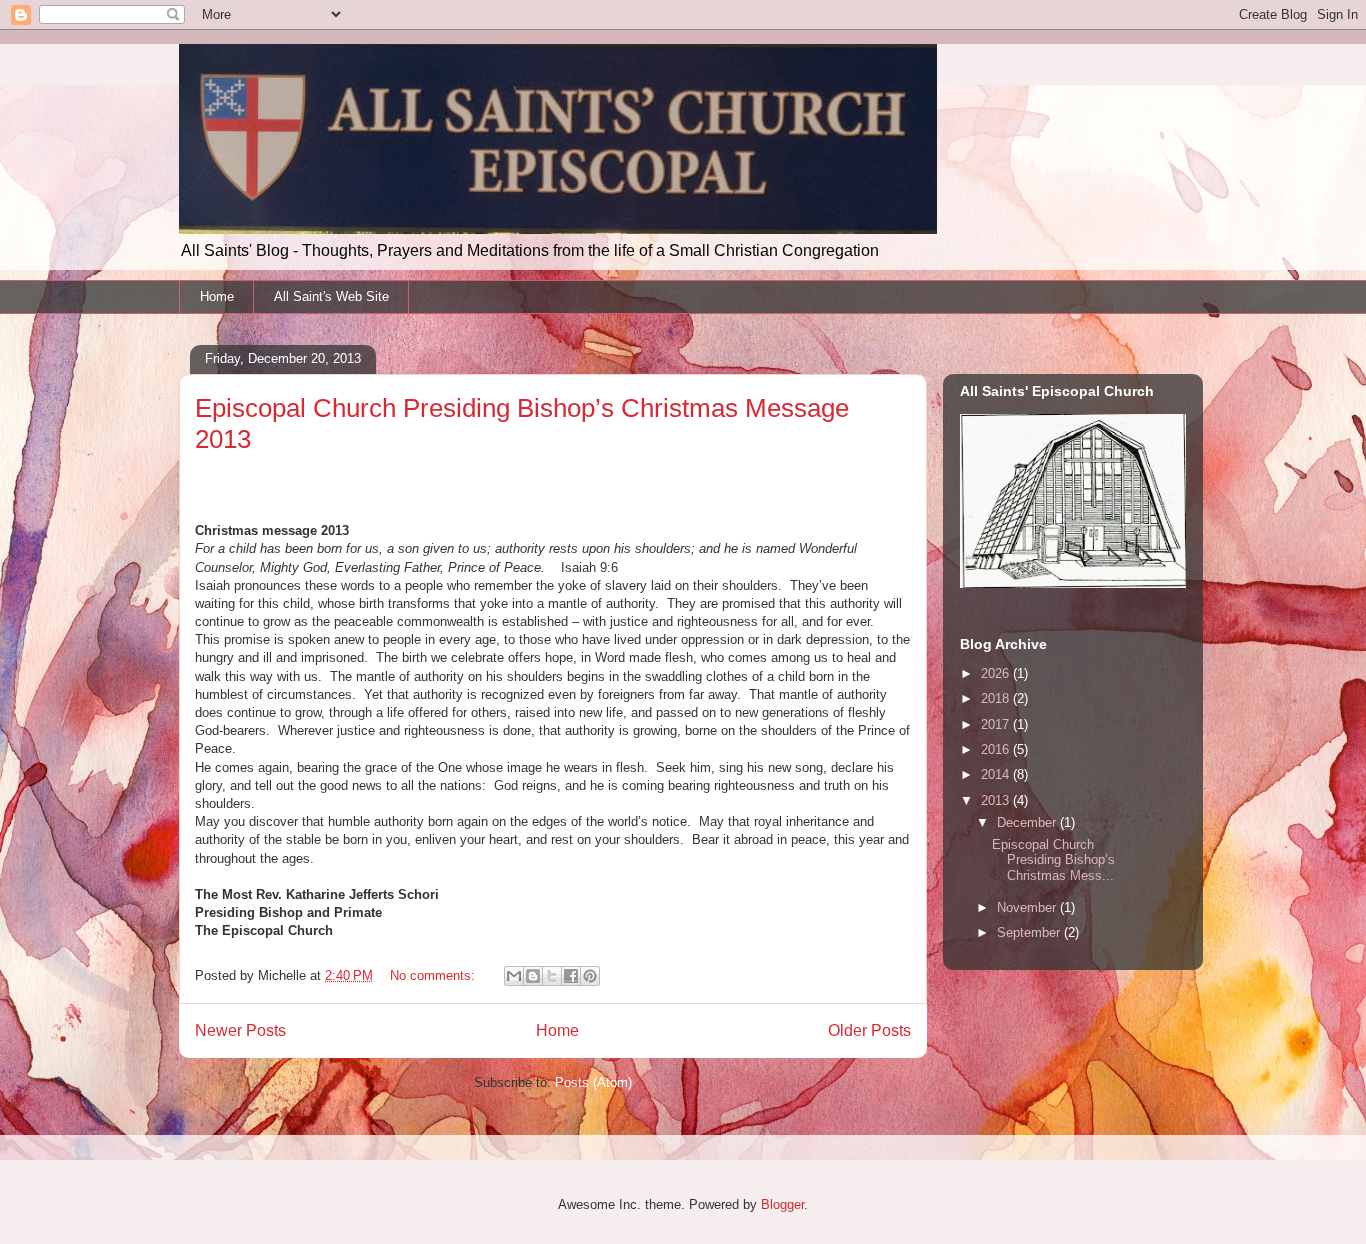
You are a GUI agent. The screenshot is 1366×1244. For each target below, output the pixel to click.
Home (217, 296)
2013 (997, 800)
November (1028, 907)
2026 (997, 673)
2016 (997, 749)
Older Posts (869, 1030)
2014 (997, 774)
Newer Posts (240, 1030)
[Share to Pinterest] (590, 976)
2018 (997, 698)
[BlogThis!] (533, 976)
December (1028, 822)
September (1030, 932)
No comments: (434, 975)
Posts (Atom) (593, 1082)
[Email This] (514, 976)
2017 (997, 724)
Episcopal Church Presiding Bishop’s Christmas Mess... (1053, 860)
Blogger (782, 1204)
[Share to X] (552, 976)
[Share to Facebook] (571, 976)
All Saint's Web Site (331, 296)
